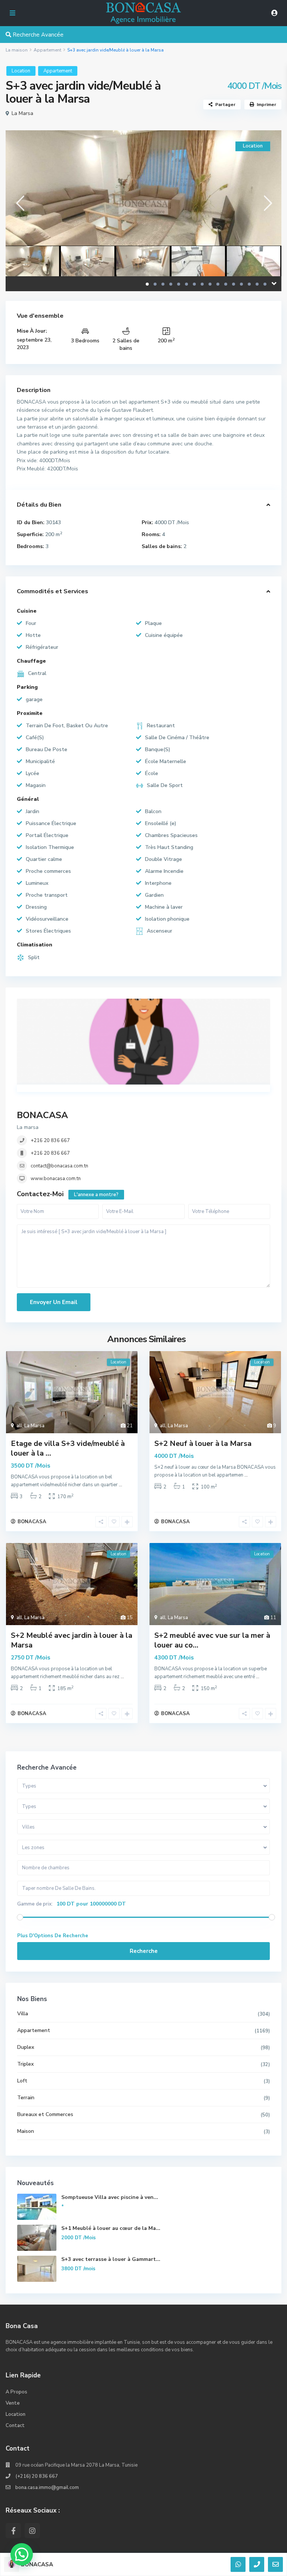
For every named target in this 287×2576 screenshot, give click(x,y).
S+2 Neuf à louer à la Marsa (203, 1443)
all (19, 1426)
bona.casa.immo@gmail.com (47, 2488)
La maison (17, 50)
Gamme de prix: (35, 1904)
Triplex (25, 2064)
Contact (15, 2426)
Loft (22, 2081)
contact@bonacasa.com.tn (59, 1166)
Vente (13, 2403)
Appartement (47, 50)
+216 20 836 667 (50, 1141)
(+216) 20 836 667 (37, 2476)
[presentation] (20, 203)
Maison (26, 2131)
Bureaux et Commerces (45, 2114)
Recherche (144, 1951)
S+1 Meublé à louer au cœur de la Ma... (111, 2228)
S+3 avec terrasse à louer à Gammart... (111, 2259)
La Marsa (22, 113)
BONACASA (42, 1115)
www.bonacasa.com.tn (56, 1179)
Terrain (26, 2098)
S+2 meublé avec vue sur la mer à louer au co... (212, 1640)
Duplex (26, 2047)
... (121, 1485)
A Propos (16, 2392)
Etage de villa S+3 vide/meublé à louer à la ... (68, 1448)
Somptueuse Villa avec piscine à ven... (110, 2197)
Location (21, 71)
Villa (23, 2014)
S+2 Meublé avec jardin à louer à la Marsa (72, 1640)
